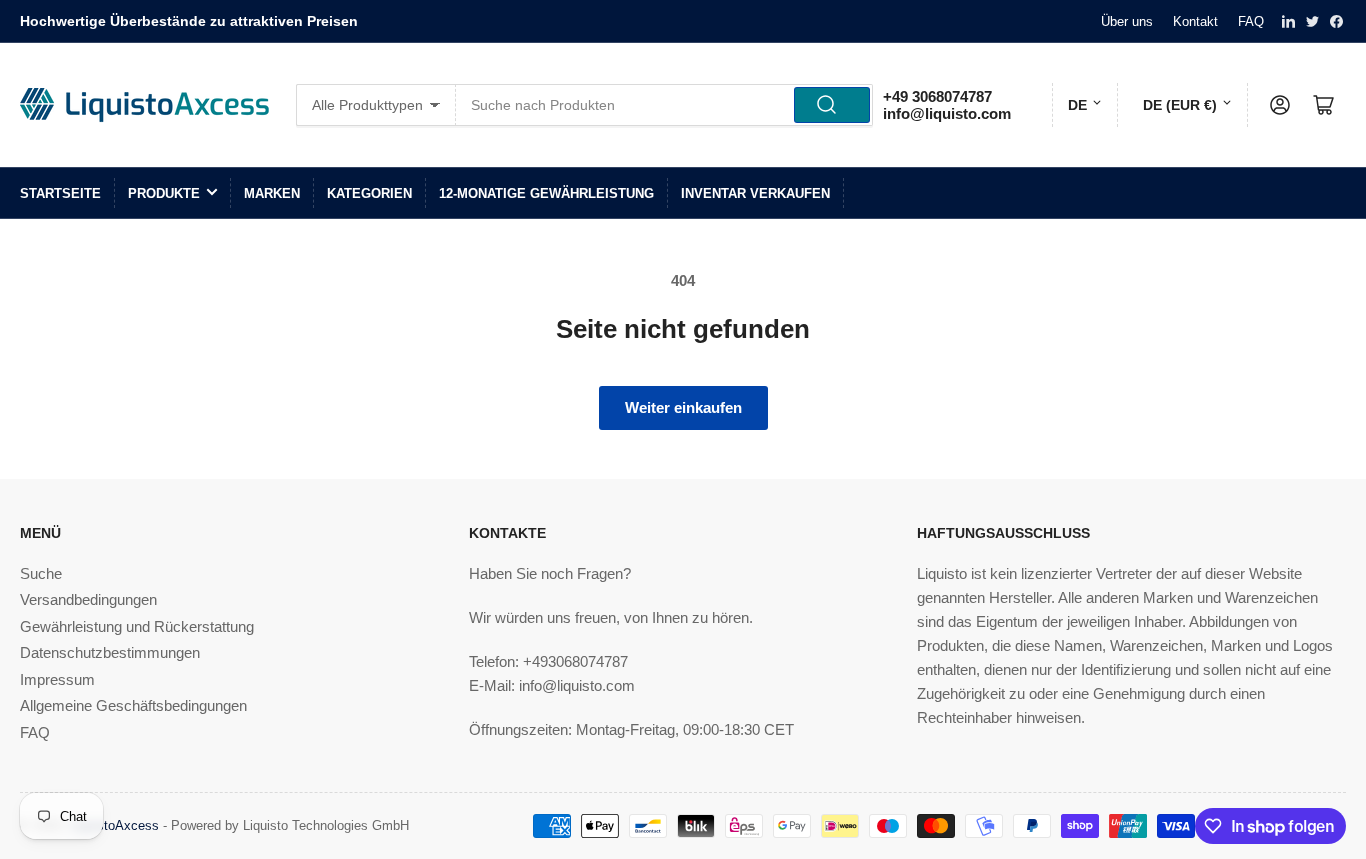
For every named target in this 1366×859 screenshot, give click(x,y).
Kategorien (369, 193)
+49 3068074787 (937, 96)
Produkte (164, 193)
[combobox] (664, 105)
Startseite (60, 193)
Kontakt (1195, 21)
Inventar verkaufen (755, 193)
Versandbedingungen (88, 599)
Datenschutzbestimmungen (110, 652)
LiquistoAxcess (114, 825)
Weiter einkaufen (683, 407)
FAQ (1251, 21)
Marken (272, 193)
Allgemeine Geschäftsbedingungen (133, 705)
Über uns (1127, 21)
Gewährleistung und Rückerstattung (137, 626)
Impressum (57, 679)
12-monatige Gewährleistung (546, 193)
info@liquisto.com (947, 113)
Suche (41, 573)
